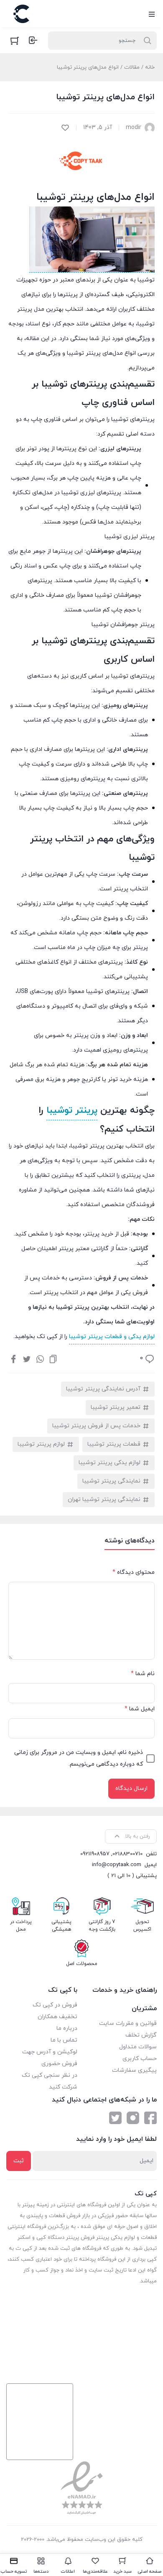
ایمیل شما (140, 1709)
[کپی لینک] (53, 1359)
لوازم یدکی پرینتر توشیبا (110, 1463)
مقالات (132, 67)
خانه (150, 67)
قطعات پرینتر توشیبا (114, 1444)
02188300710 (127, 1854)
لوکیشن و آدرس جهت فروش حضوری (50, 2058)
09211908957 (95, 1854)
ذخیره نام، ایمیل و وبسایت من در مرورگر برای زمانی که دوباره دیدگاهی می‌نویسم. (79, 1758)
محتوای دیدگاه (134, 1572)
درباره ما (67, 2028)
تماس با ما (64, 2040)
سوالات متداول (138, 2047)
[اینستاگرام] (133, 2118)
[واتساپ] (40, 1359)
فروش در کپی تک (55, 2005)
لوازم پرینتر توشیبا (41, 1444)
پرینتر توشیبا (72, 1110)
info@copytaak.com (117, 1865)
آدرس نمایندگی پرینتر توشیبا (103, 1389)
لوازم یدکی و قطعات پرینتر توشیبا (112, 1337)
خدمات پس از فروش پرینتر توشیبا (96, 1426)
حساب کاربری (140, 2059)
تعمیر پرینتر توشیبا (116, 1407)
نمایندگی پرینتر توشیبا (111, 1481)
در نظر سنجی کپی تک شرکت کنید (50, 2081)
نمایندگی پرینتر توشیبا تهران (104, 1499)
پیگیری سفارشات (134, 2070)
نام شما (143, 1674)
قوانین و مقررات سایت (128, 2023)
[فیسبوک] (13, 1359)
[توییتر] (27, 1359)
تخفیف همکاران (57, 2017)
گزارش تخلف (141, 2035)
